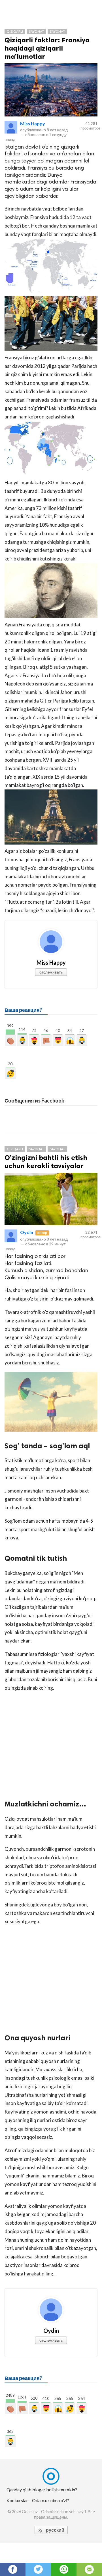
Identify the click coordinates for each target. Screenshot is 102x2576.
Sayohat (36, 31)
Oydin (27, 1232)
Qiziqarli (15, 31)
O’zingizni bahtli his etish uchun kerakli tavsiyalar (46, 1162)
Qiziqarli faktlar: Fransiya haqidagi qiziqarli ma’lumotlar (47, 48)
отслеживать (51, 972)
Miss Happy (33, 123)
